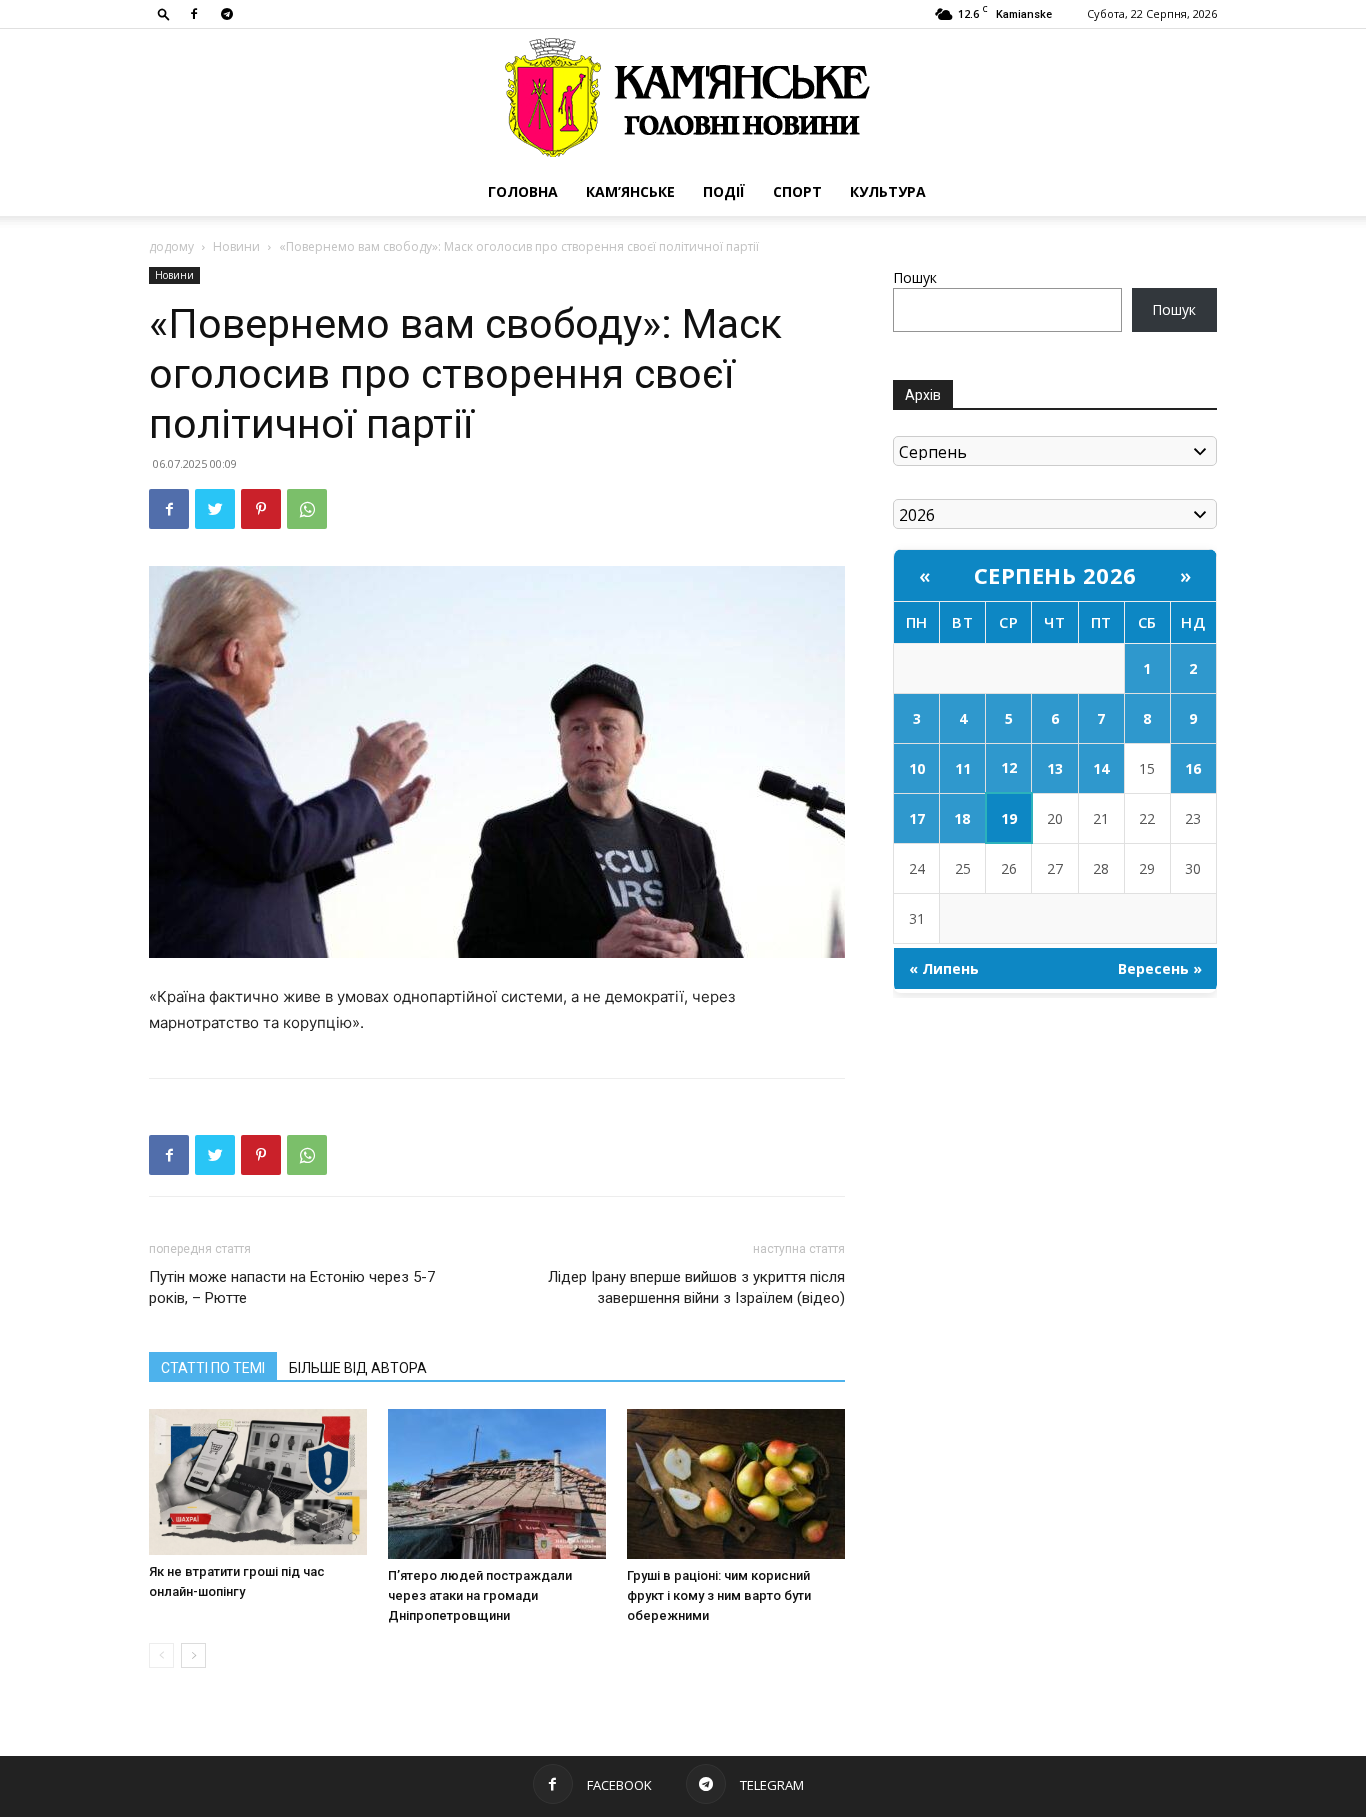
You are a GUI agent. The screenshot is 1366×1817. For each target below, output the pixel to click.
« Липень (944, 968)
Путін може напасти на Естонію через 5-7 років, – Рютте (292, 1287)
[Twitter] (215, 509)
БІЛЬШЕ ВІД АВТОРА (358, 1368)
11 (963, 768)
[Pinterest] (261, 509)
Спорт (797, 191)
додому (171, 246)
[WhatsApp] (307, 509)
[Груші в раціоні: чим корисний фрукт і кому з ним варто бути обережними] (736, 1484)
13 (1055, 768)
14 (1101, 768)
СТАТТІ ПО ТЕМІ (213, 1368)
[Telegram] (227, 14)
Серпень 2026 (1055, 575)
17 (917, 818)
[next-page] (193, 1655)
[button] (164, 13)
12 (1009, 767)
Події (724, 191)
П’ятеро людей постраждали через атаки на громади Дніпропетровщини (480, 1595)
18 (962, 818)
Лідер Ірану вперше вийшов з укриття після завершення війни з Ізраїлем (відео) (696, 1287)
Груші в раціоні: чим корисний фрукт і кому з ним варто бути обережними (719, 1595)
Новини (236, 246)
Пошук (915, 277)
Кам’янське (630, 191)
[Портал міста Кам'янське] (683, 98)
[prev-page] (161, 1655)
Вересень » (1160, 968)
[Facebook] (194, 14)
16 (1193, 768)
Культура (888, 191)
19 (1009, 818)
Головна (523, 191)
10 (917, 768)
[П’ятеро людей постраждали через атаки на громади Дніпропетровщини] (497, 1484)
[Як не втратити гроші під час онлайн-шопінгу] (258, 1481)
